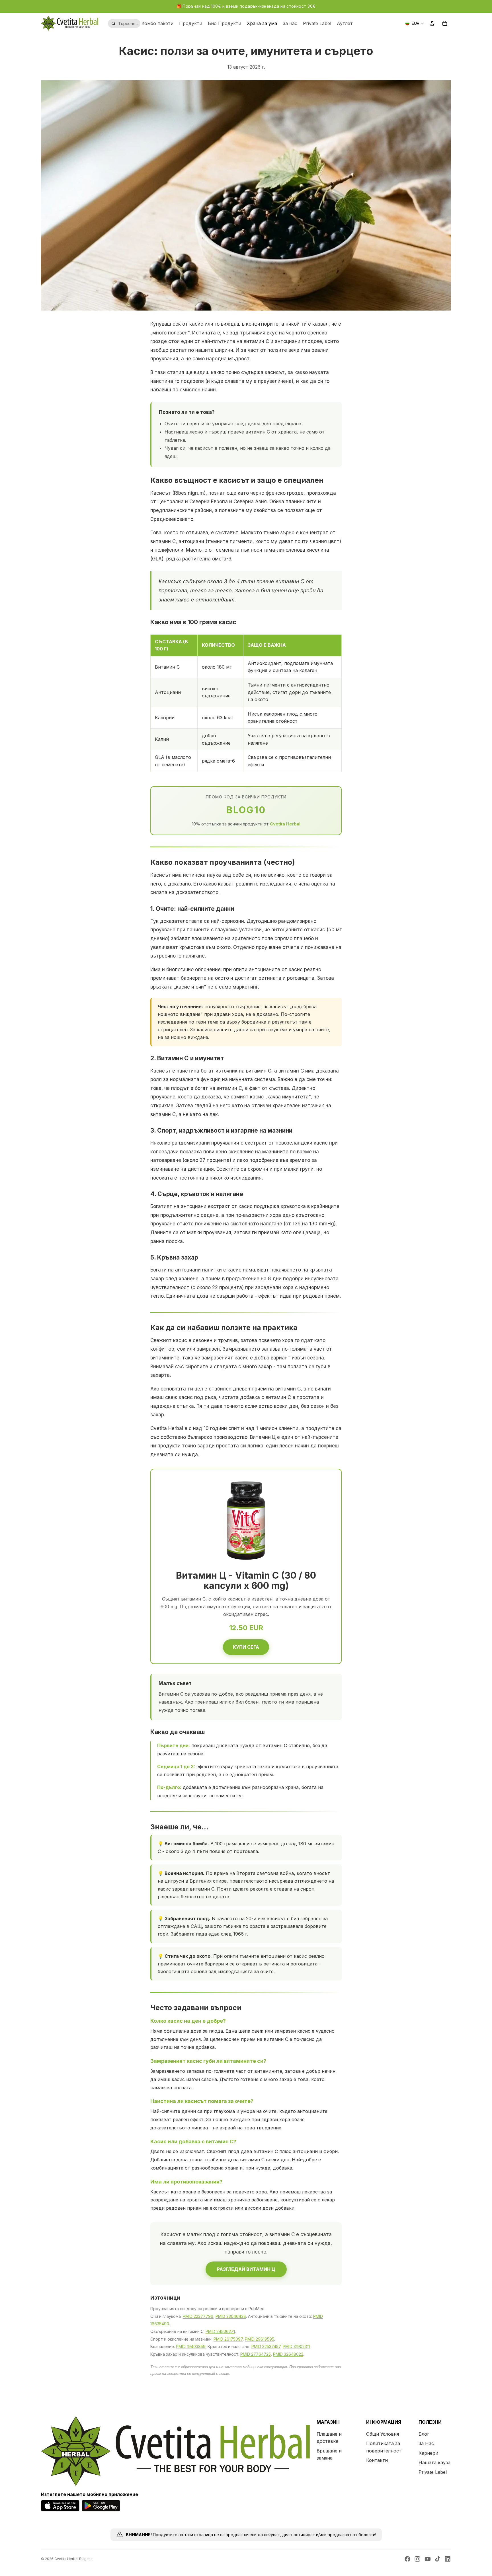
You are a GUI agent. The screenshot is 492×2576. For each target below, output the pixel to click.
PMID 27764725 (256, 2354)
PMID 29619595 (260, 2339)
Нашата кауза (434, 2462)
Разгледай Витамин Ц (246, 2269)
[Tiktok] (438, 2559)
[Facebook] (407, 2559)
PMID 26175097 (228, 2339)
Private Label (433, 2472)
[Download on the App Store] (60, 2506)
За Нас (426, 2443)
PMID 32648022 (288, 2354)
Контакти (377, 2460)
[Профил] (432, 23)
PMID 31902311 (296, 2346)
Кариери (428, 2453)
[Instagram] (417, 2559)
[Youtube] (428, 2559)
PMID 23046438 (231, 2316)
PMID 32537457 (266, 2346)
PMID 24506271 (220, 2331)
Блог (424, 2434)
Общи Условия (383, 2434)
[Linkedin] (448, 2559)
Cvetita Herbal (285, 824)
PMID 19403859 (191, 2346)
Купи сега (246, 1647)
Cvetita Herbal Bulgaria (73, 2559)
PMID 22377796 (198, 2316)
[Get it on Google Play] (101, 2506)
